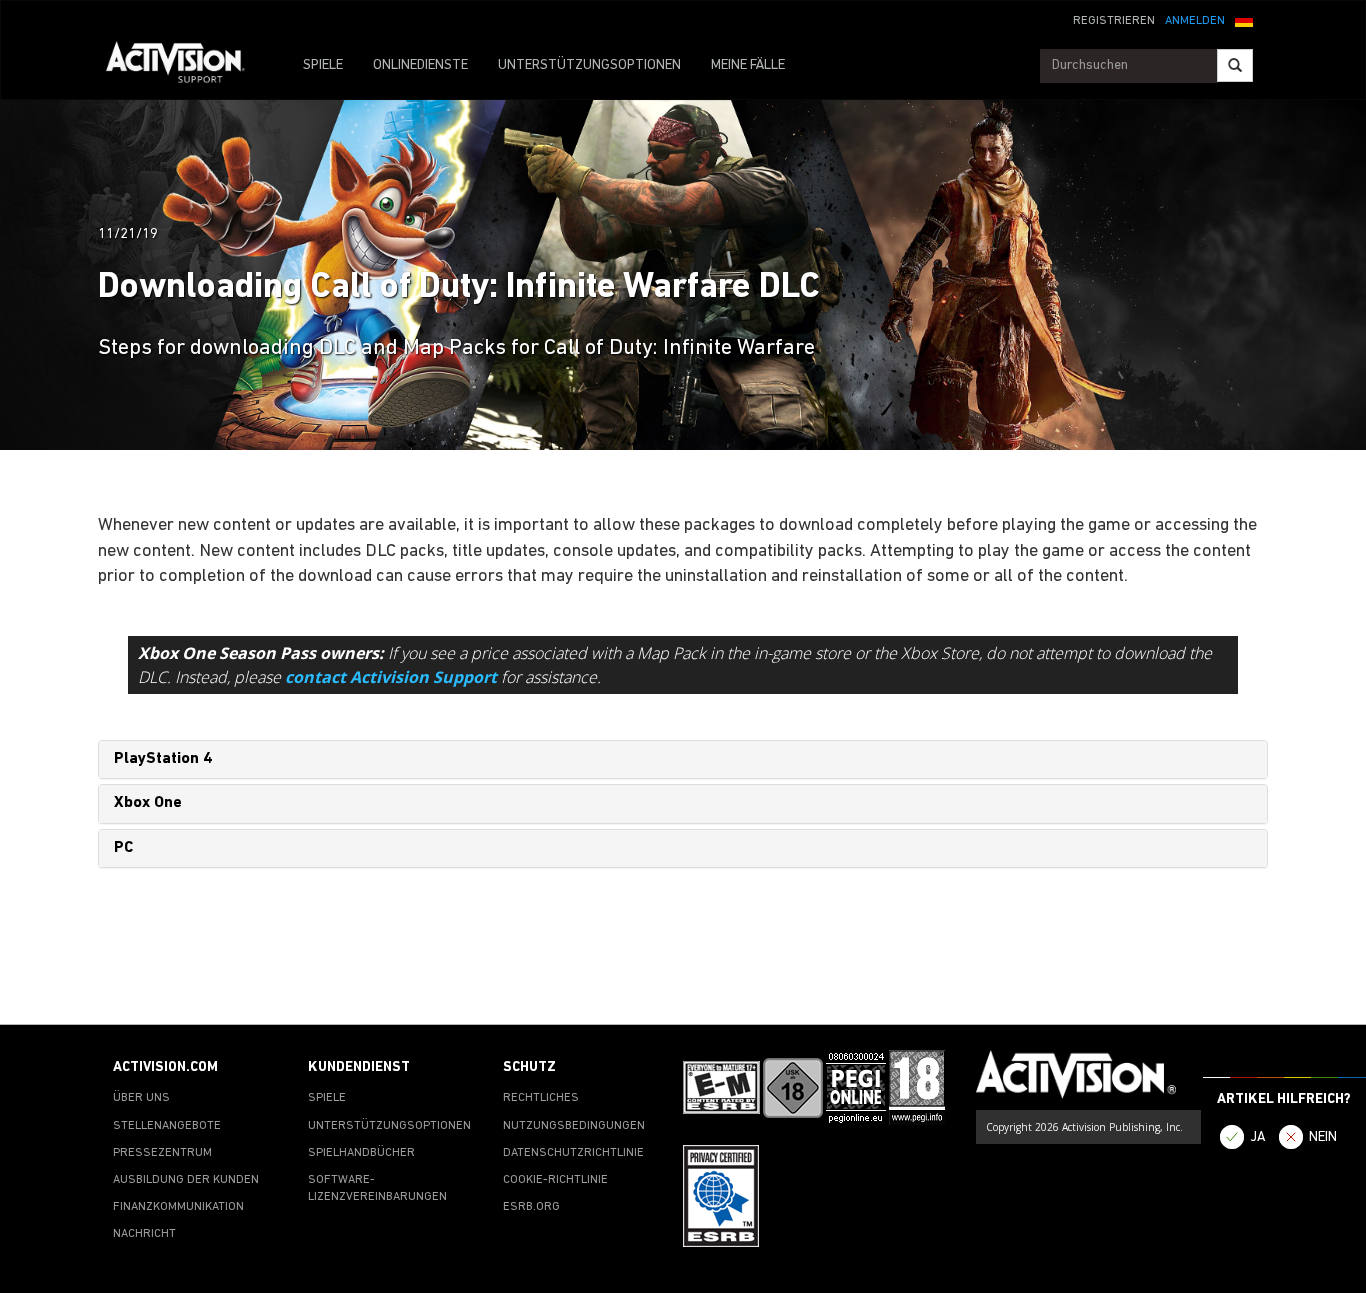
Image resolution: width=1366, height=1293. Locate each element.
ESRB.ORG (531, 1207)
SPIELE (323, 65)
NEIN (1323, 1137)
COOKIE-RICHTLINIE (555, 1180)
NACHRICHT (144, 1234)
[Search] (1235, 65)
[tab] (683, 760)
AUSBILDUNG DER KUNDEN (186, 1180)
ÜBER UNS (141, 1098)
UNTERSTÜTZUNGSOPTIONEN (589, 65)
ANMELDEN (1195, 21)
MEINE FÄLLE (748, 65)
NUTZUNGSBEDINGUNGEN (574, 1126)
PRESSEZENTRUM (162, 1153)
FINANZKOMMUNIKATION (178, 1207)
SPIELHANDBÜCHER (361, 1153)
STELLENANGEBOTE (167, 1126)
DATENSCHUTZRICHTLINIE (573, 1153)
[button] (1244, 19)
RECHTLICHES (541, 1098)
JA (1258, 1137)
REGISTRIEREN (1114, 21)
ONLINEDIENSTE (420, 65)
